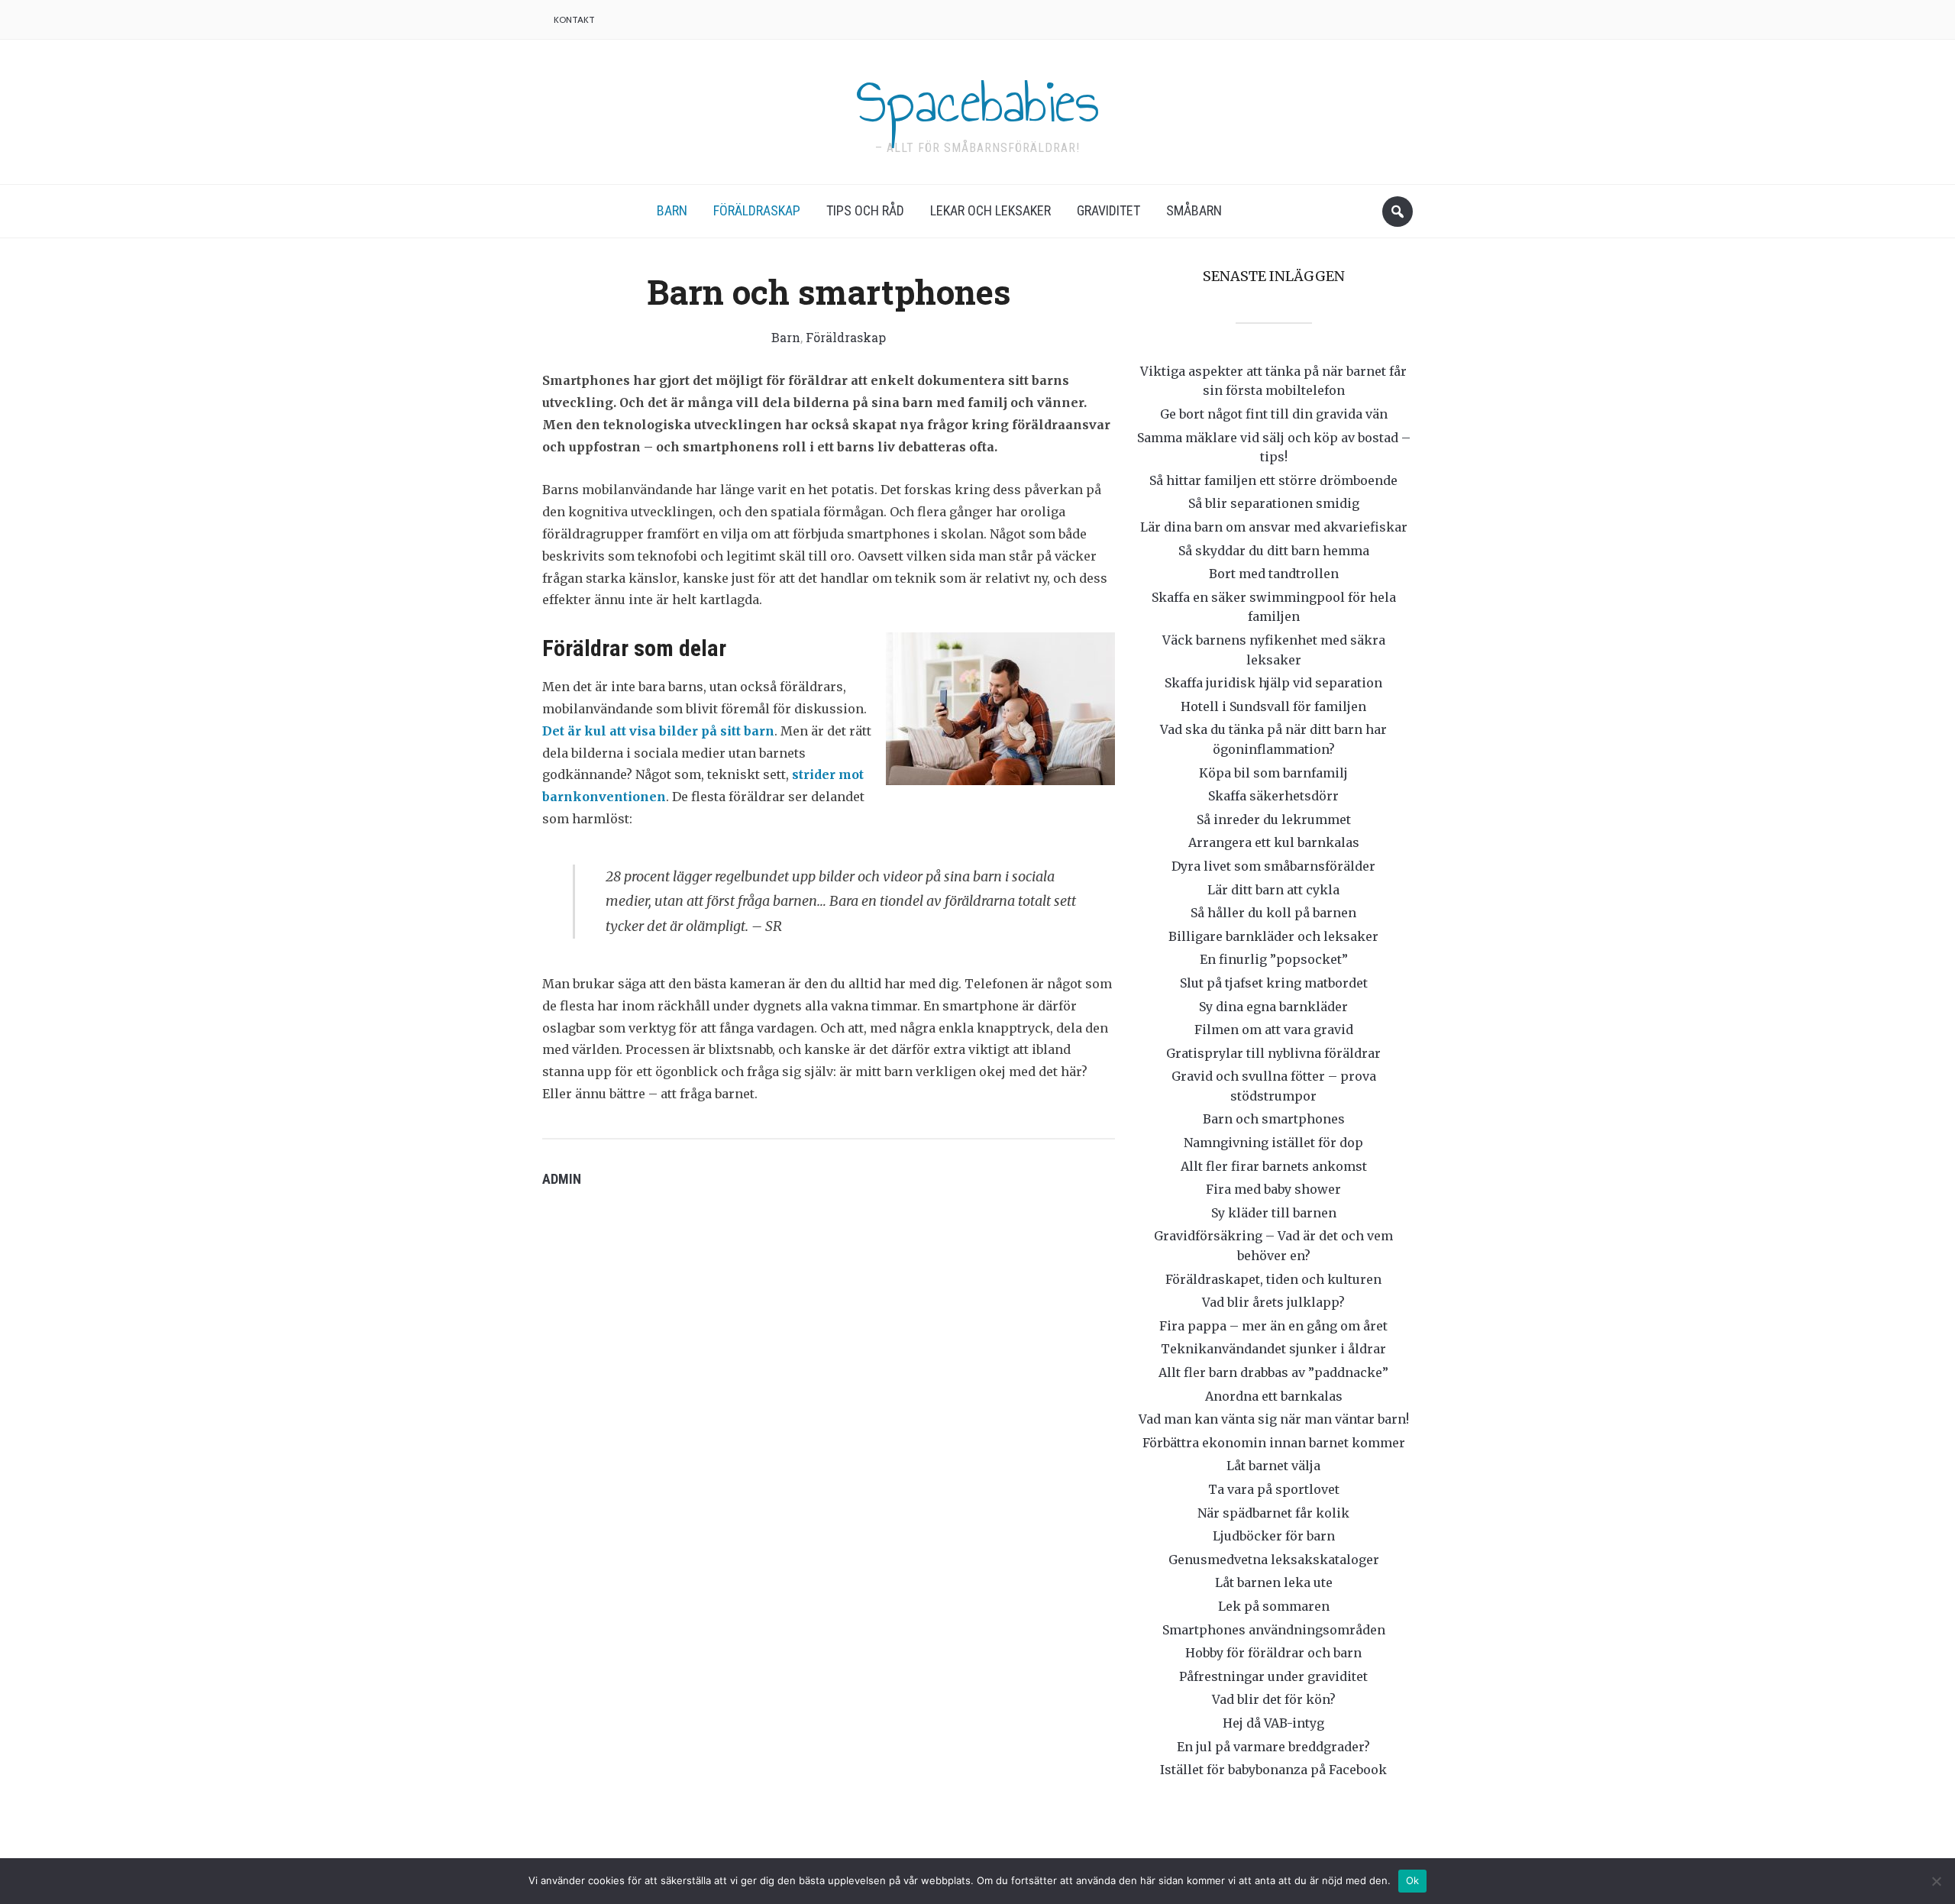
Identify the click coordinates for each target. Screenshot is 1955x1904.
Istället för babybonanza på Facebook (1273, 1770)
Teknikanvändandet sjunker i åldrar (1273, 1349)
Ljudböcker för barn (1274, 1536)
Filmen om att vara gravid (1274, 1030)
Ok (1413, 1880)
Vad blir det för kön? (1274, 1699)
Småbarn (1194, 210)
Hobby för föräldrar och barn (1273, 1653)
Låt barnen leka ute (1274, 1582)
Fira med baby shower (1273, 1189)
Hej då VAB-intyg (1273, 1723)
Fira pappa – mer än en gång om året (1273, 1326)
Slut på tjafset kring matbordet (1274, 983)
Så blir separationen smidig (1274, 503)
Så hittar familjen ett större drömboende (1273, 480)
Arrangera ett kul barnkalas (1274, 842)
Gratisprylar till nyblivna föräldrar (1273, 1053)
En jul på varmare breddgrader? (1273, 1747)
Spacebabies (977, 102)
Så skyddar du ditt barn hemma (1274, 551)
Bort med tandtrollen (1274, 574)
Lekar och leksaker (990, 210)
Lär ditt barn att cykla (1273, 890)
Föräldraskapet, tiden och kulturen (1273, 1279)
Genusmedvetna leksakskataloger (1274, 1560)
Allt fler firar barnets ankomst (1274, 1166)
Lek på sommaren (1274, 1606)
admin (562, 1179)
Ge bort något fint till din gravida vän (1274, 414)
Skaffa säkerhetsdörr (1273, 796)
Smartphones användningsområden (1274, 1630)
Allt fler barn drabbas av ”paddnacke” (1273, 1372)
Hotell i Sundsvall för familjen (1273, 706)
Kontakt (574, 19)
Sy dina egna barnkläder (1273, 1007)
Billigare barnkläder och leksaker (1273, 936)
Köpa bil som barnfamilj (1273, 773)
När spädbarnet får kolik (1273, 1513)
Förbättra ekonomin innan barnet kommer (1274, 1443)
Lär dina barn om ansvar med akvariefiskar (1274, 527)
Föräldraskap (757, 210)
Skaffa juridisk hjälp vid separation (1273, 683)
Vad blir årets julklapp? (1273, 1302)
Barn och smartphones (1274, 1119)
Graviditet (1108, 210)
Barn (672, 210)
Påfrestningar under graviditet (1273, 1676)
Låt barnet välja (1273, 1466)
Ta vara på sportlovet (1274, 1489)
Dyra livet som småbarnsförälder (1273, 866)
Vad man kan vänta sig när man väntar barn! (1274, 1419)
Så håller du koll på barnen (1273, 913)
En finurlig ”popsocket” (1274, 959)
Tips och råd (865, 210)
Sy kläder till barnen (1274, 1213)
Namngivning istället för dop (1273, 1143)
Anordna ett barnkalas (1274, 1396)
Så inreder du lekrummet (1274, 819)
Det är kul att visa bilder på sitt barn (658, 731)
